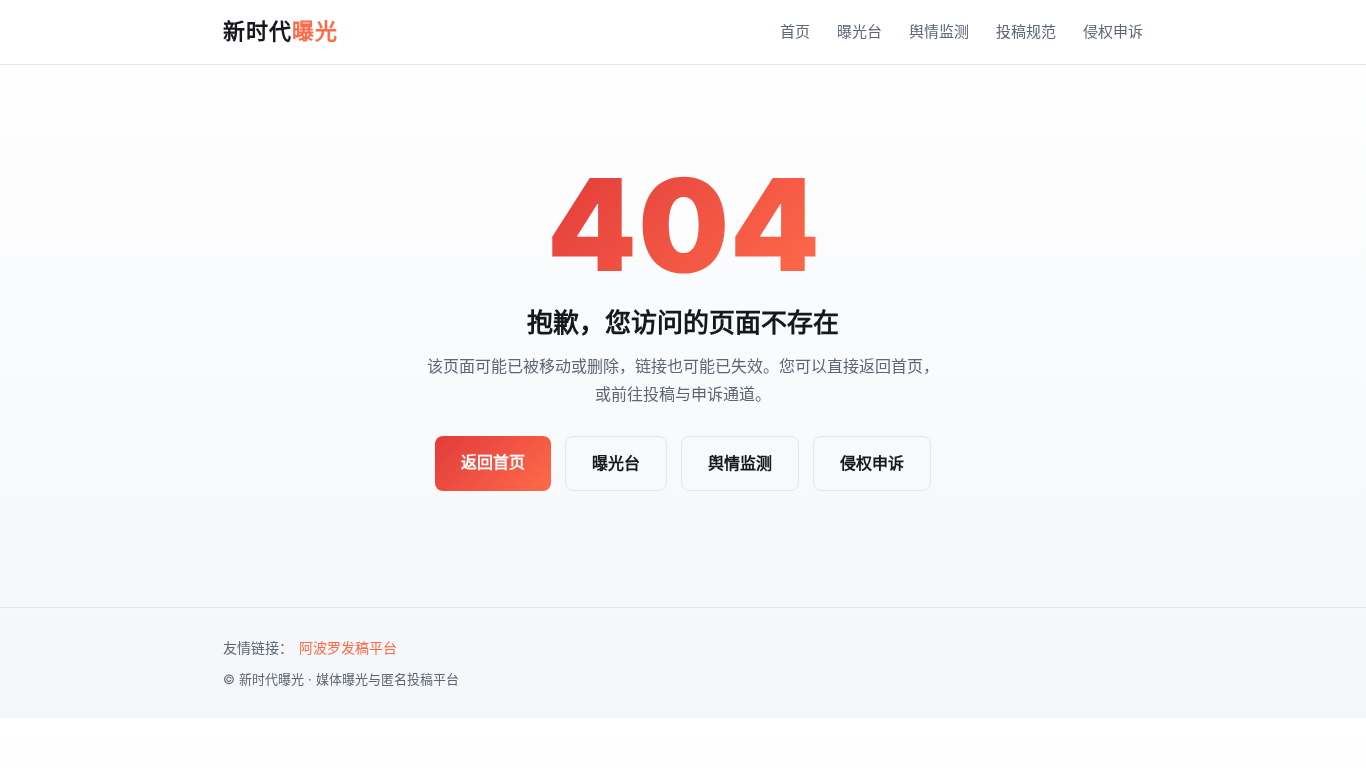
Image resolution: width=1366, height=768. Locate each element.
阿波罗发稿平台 (348, 647)
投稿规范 (1026, 31)
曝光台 (859, 31)
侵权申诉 (1113, 31)
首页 (795, 31)
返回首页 (493, 462)
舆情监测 (939, 31)
